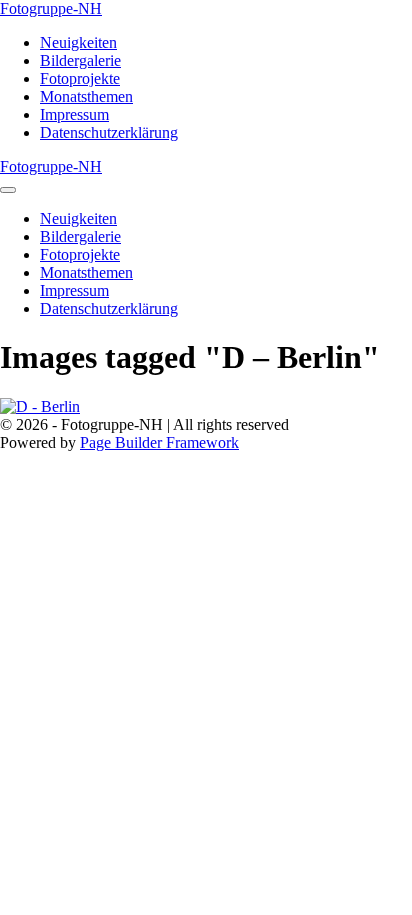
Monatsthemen (86, 96)
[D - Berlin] (206, 407)
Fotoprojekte (80, 78)
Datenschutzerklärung (109, 132)
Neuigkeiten (78, 42)
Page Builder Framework (159, 442)
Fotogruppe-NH (51, 8)
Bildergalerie (80, 60)
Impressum (74, 114)
